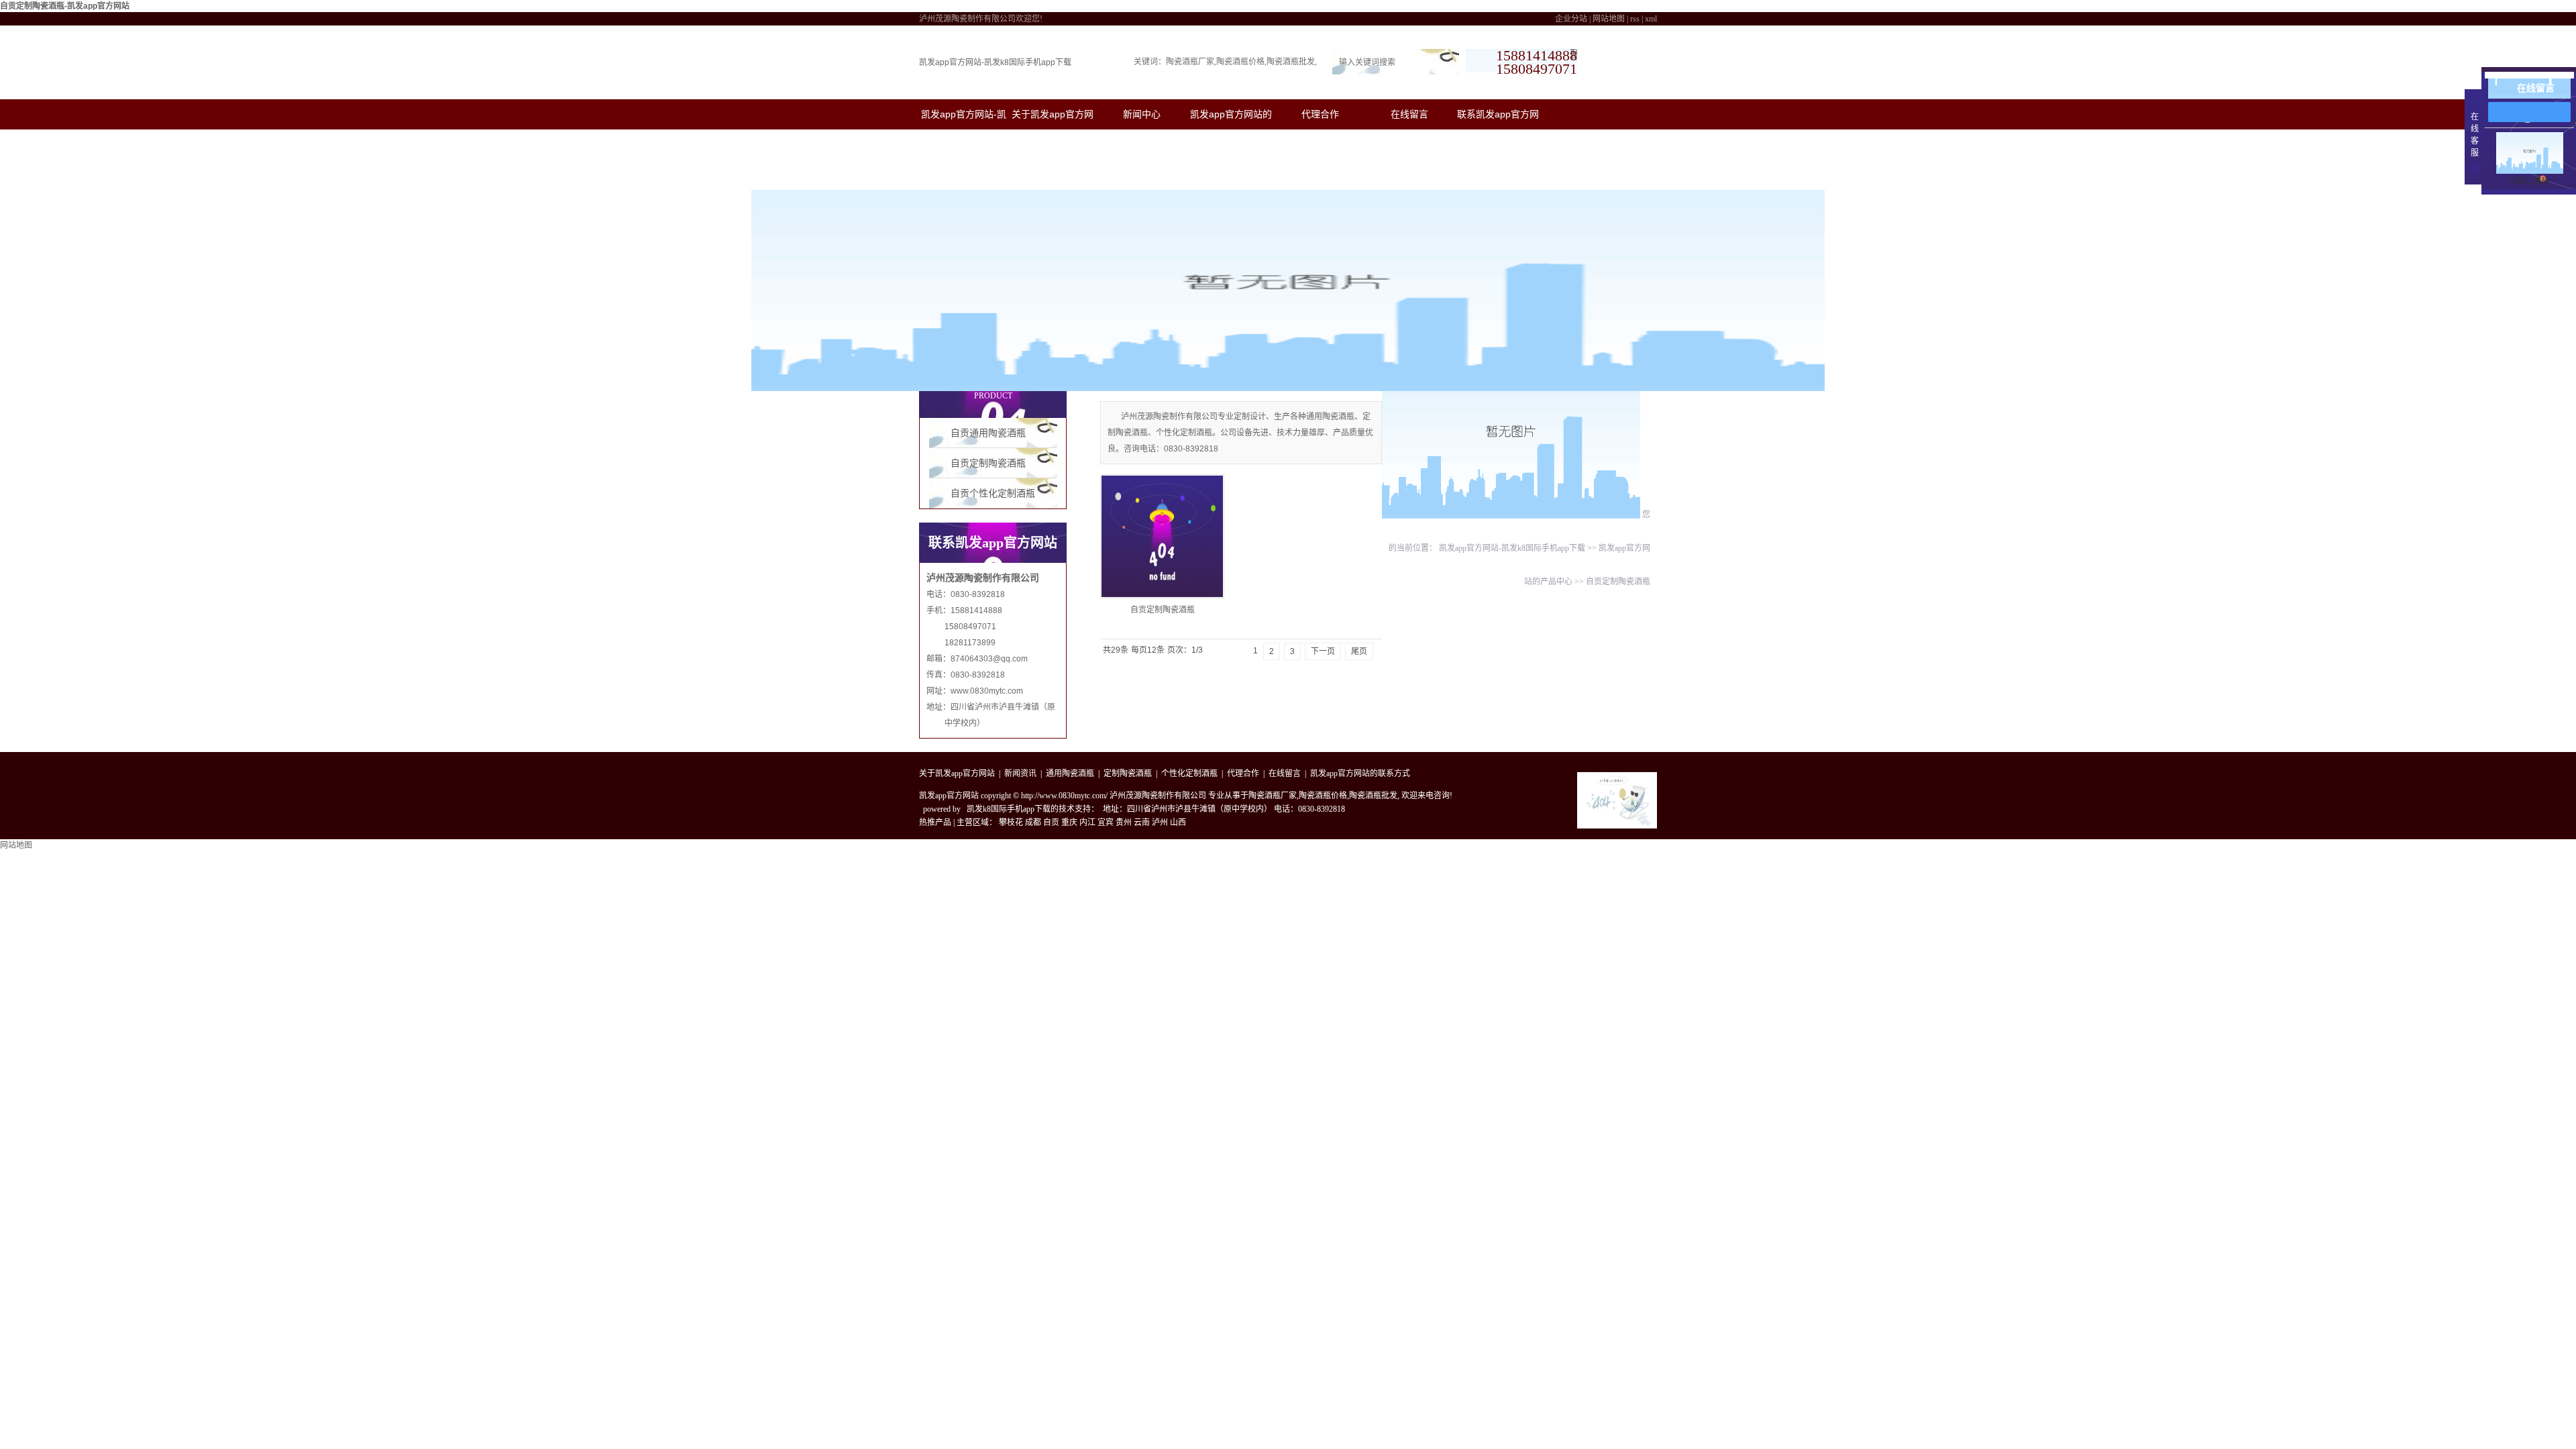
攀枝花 (1011, 822)
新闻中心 (1142, 114)
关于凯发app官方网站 (957, 773)
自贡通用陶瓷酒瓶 (988, 433)
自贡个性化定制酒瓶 (993, 493)
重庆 (1069, 822)
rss (1635, 19)
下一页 (1323, 651)
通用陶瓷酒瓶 (1070, 773)
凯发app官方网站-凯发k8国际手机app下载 (995, 62)
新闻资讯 (1020, 773)
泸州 (1160, 822)
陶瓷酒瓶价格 (1240, 62)
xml (1651, 19)
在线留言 (1409, 114)
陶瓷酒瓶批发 (1291, 62)
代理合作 (1320, 114)
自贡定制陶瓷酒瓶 (988, 463)
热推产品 (935, 822)
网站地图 (1609, 19)
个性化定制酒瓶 (1189, 773)
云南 (1142, 822)
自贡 (1051, 822)
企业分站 (1571, 19)
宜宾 (1106, 822)
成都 (1033, 822)
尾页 (1359, 651)
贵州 (1124, 822)
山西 (1178, 822)
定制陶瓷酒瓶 (1128, 773)
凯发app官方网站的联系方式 (1360, 773)
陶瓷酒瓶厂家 (1190, 62)
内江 (1087, 822)
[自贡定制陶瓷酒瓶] (1162, 536)
